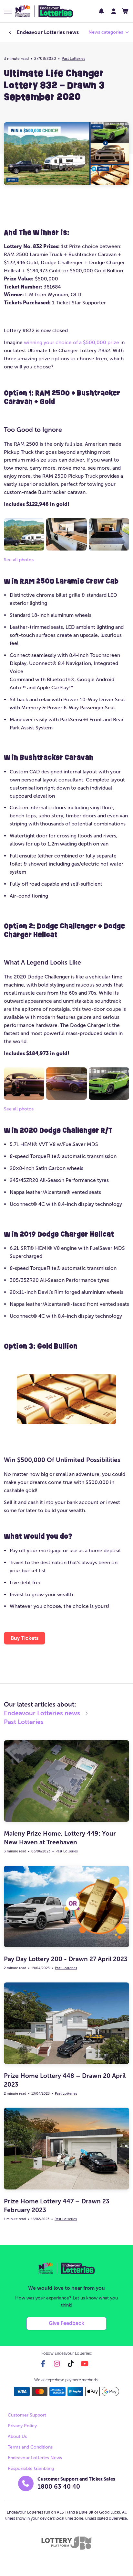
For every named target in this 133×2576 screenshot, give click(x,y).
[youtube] (85, 2364)
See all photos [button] (19, 560)
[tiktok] (71, 2364)
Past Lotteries (73, 59)
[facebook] (43, 2364)
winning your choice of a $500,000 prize (72, 342)
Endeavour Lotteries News (35, 2458)
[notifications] (101, 11)
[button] (8, 12)
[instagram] (57, 2364)
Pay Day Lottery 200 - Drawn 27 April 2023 (66, 1959)
